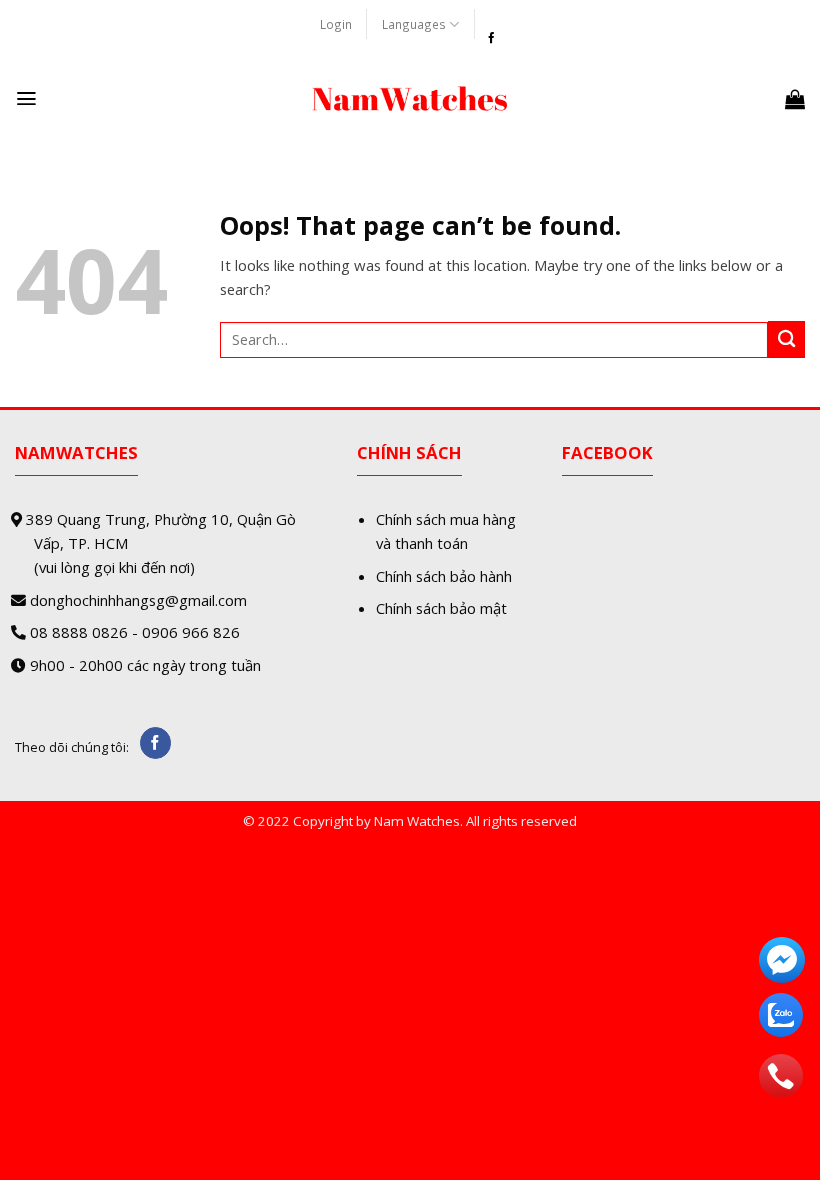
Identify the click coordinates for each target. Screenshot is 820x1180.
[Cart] (795, 99)
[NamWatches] (410, 99)
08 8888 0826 (79, 632)
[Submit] (786, 339)
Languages (414, 24)
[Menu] (26, 98)
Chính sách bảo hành (444, 576)
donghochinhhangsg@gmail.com (138, 600)
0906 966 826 (191, 632)
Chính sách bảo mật (441, 608)
